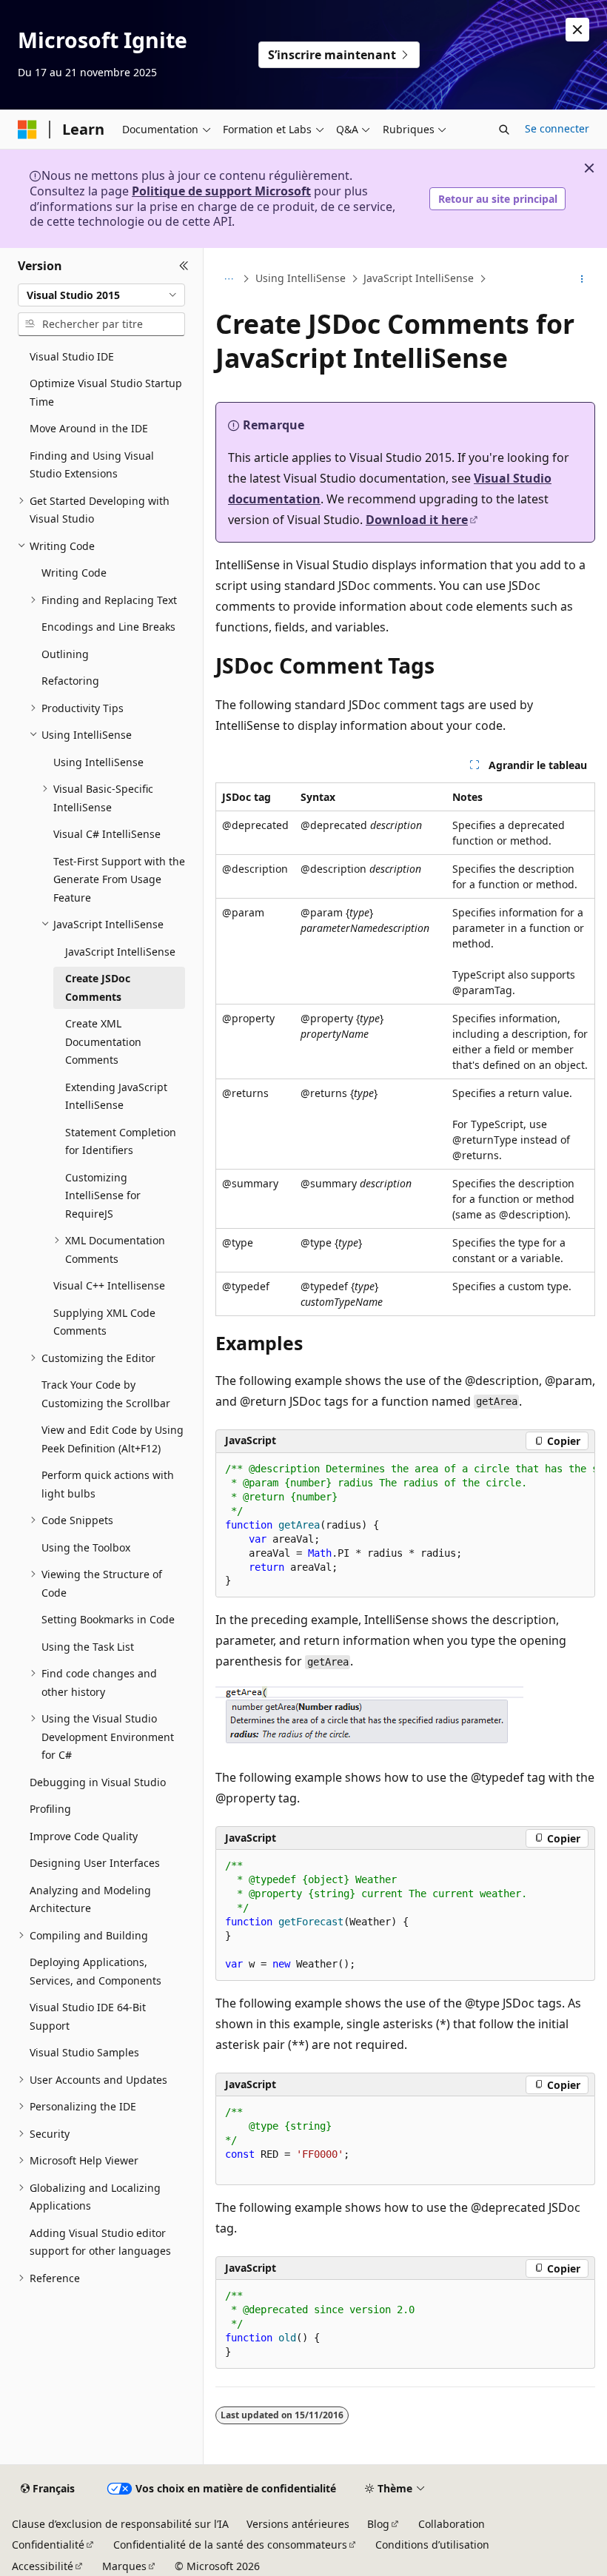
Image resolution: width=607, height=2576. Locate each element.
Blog (378, 2524)
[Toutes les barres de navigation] (228, 279)
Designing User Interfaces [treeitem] (95, 1863)
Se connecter (557, 128)
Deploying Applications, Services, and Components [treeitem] (95, 1971)
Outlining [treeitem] (65, 654)
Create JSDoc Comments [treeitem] (98, 987)
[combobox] (101, 295)
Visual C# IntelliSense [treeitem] (107, 834)
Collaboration (452, 2524)
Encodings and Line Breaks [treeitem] (108, 627)
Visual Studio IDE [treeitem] (72, 356)
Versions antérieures (298, 2524)
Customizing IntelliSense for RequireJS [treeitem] (103, 1195)
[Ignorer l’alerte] (577, 30)
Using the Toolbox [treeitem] (86, 1547)
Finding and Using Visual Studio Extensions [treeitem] (92, 465)
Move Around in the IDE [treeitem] (89, 428)
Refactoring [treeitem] (70, 681)
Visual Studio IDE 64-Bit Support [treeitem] (88, 2016)
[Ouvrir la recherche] (504, 130)
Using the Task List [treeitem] (88, 1647)
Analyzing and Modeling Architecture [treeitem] (90, 1899)
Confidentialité (48, 2545)
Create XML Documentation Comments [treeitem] (103, 1042)
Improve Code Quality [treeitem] (84, 1836)
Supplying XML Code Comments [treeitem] (104, 1322)
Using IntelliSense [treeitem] (98, 762)
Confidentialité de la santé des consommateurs (230, 2545)
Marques (124, 2566)
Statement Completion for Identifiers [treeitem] (121, 1141)
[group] (405, 1526)
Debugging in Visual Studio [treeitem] (98, 1782)
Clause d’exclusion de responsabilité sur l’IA (120, 2524)
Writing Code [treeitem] (74, 573)
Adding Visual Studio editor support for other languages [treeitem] (100, 2242)
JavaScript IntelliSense (419, 278)
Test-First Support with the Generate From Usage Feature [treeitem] (119, 879)
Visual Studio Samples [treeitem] (84, 2052)
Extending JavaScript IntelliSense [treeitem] (116, 1096)
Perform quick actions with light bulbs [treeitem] (108, 1484)
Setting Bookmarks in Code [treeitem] (108, 1619)
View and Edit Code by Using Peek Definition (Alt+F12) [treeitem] (113, 1439)
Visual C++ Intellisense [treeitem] (109, 1285)
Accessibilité (43, 2566)
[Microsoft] (27, 130)
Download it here (417, 520)
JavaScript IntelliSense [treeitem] (120, 952)
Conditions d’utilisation (432, 2545)
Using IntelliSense (301, 278)
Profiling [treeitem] (50, 1809)
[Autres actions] (582, 279)
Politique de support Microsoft (221, 191)
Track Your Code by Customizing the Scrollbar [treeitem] (106, 1394)
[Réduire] (184, 266)
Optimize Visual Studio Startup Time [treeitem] (106, 392)
